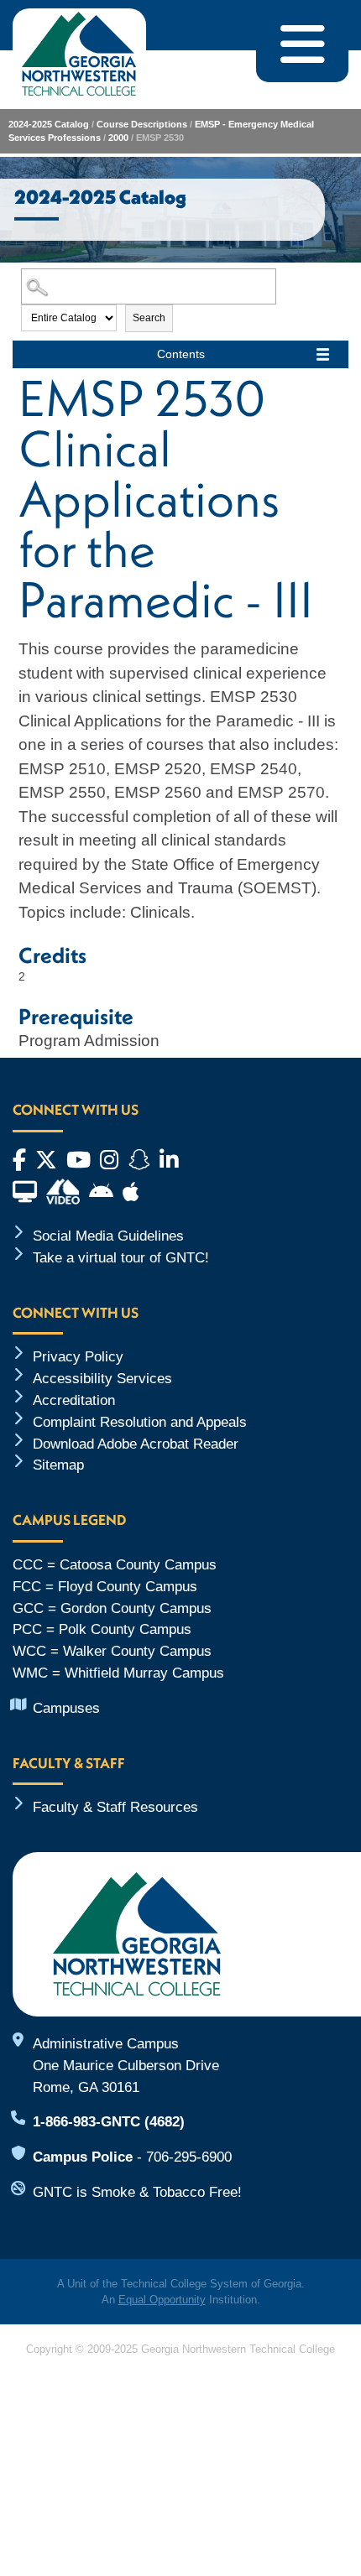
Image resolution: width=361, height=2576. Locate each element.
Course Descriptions (142, 124)
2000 (118, 138)
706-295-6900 (189, 2157)
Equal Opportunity (162, 2300)
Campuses (66, 1708)
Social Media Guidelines (108, 1236)
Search (149, 318)
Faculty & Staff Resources (115, 1807)
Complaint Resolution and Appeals (140, 1422)
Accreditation (74, 1400)
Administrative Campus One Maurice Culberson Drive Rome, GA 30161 (126, 2065)
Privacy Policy (78, 1356)
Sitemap (58, 1465)
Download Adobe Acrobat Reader (136, 1444)
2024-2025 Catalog (49, 124)
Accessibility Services (102, 1378)
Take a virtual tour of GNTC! (121, 1257)
